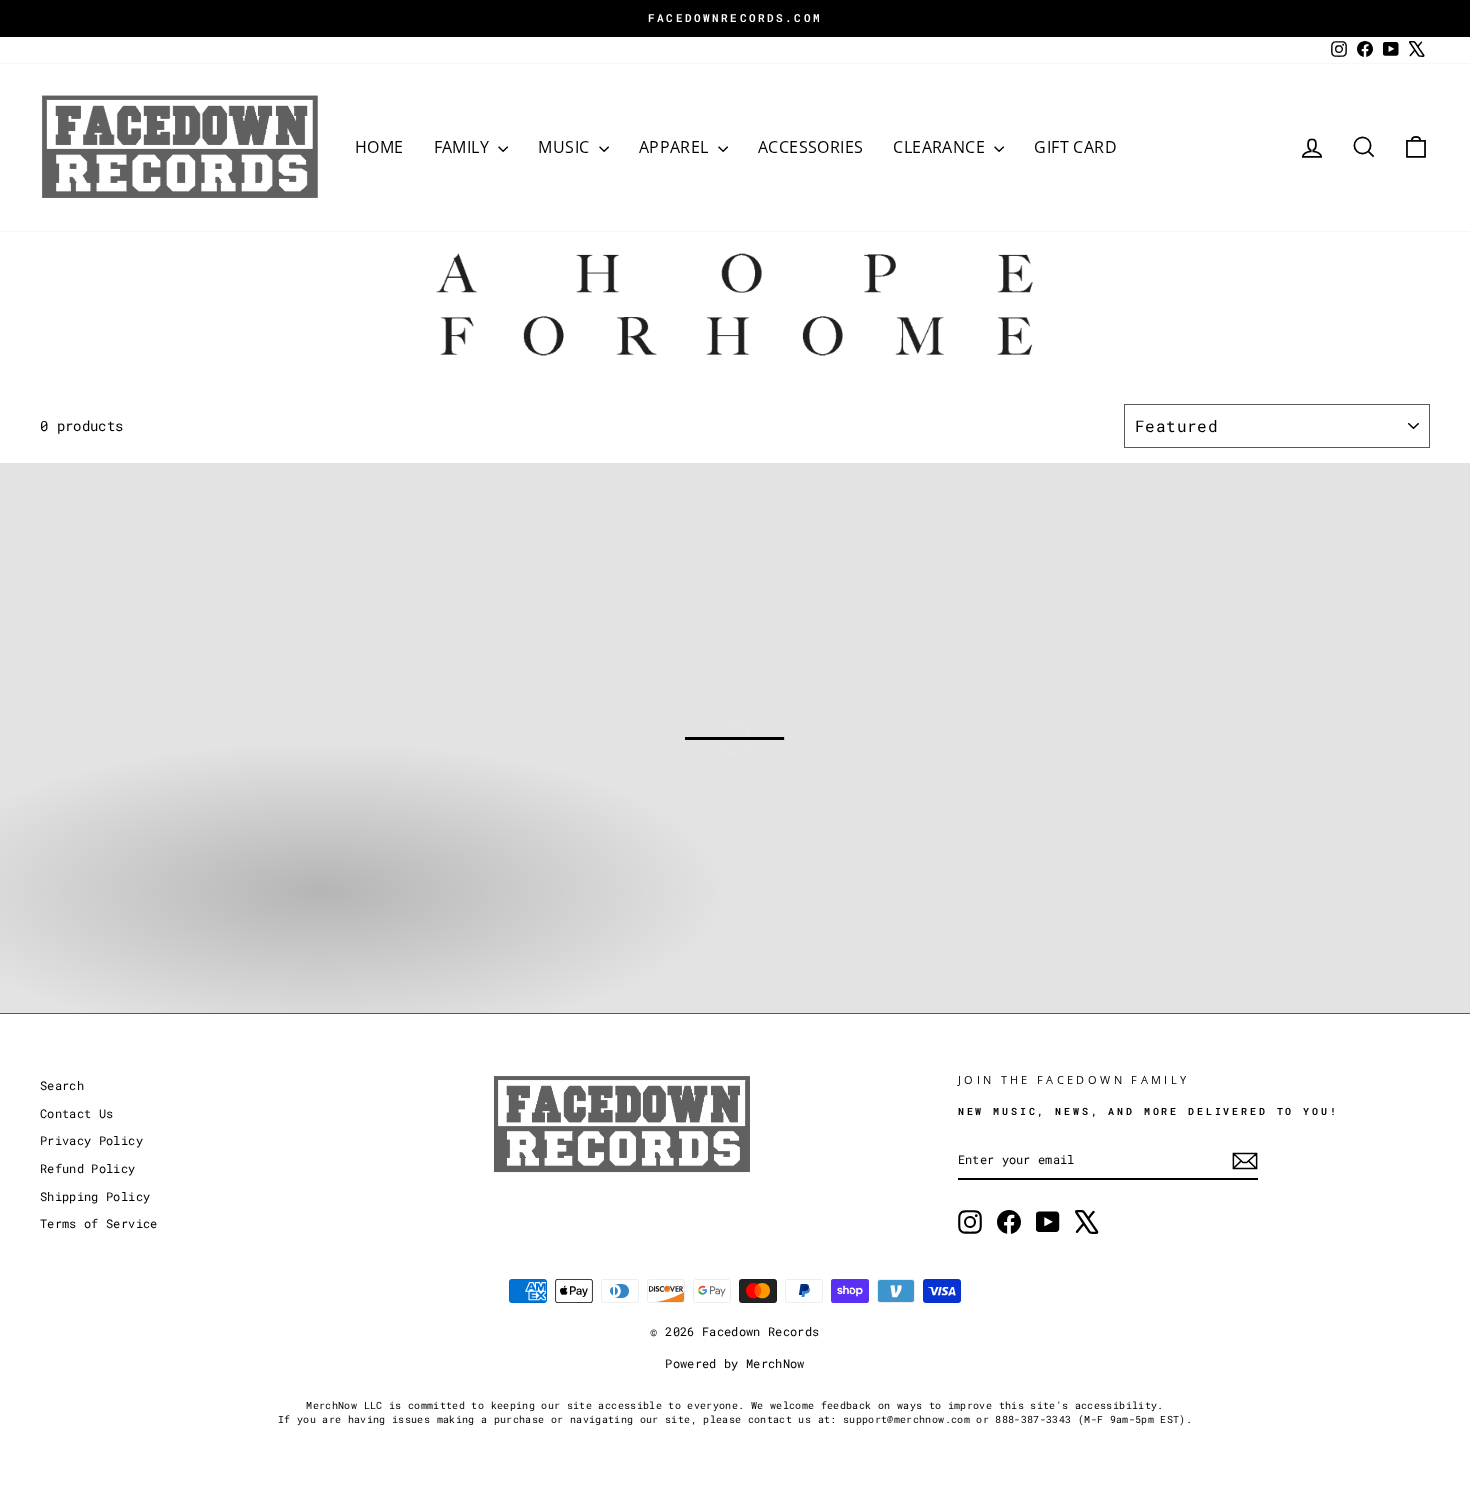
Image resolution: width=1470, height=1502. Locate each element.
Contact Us (77, 1113)
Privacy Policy (91, 1140)
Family (464, 147)
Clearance (941, 147)
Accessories (810, 147)
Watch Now (150, 956)
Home (379, 147)
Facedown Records (761, 1331)
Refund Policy (88, 1168)
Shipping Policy (95, 1196)
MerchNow (775, 1363)
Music (565, 147)
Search (62, 1085)
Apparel (676, 147)
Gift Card (1075, 147)
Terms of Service (99, 1223)
